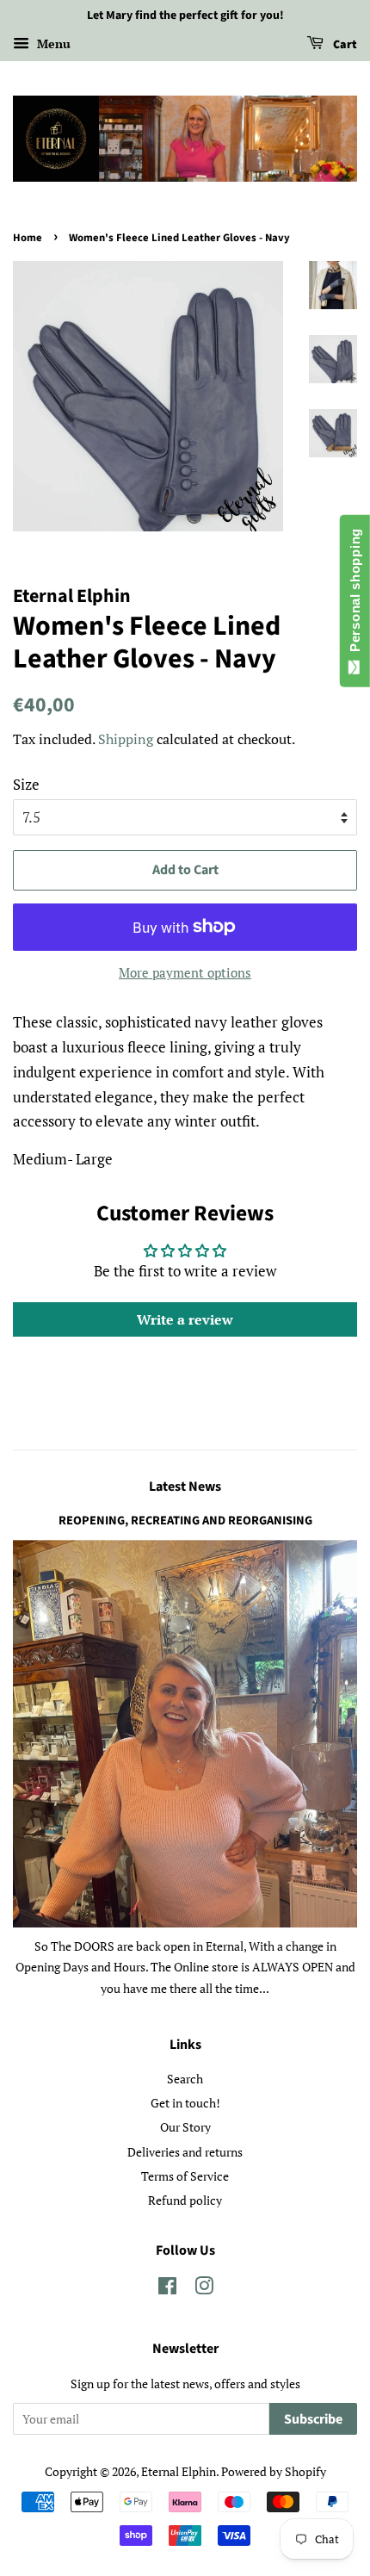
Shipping (126, 739)
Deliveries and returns (185, 2152)
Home (28, 238)
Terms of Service (185, 2176)
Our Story (185, 2127)
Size (26, 784)
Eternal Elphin (179, 2471)
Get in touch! (185, 2103)
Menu (52, 43)
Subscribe (313, 2419)
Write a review (185, 1319)
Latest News (185, 1487)
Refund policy (185, 2200)
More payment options (185, 972)
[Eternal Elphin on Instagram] (204, 2289)
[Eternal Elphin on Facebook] (167, 2289)
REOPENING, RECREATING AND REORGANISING (185, 1521)
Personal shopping (355, 594)
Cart (344, 45)
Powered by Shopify (274, 2471)
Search (185, 2079)
